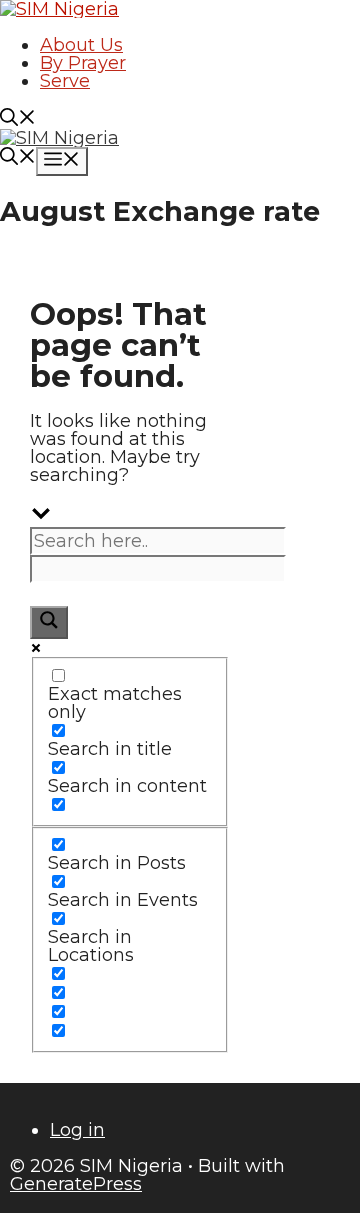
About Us (81, 45)
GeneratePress (76, 1184)
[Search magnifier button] (49, 622)
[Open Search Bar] (18, 120)
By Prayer (83, 63)
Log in (77, 1130)
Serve (65, 81)
